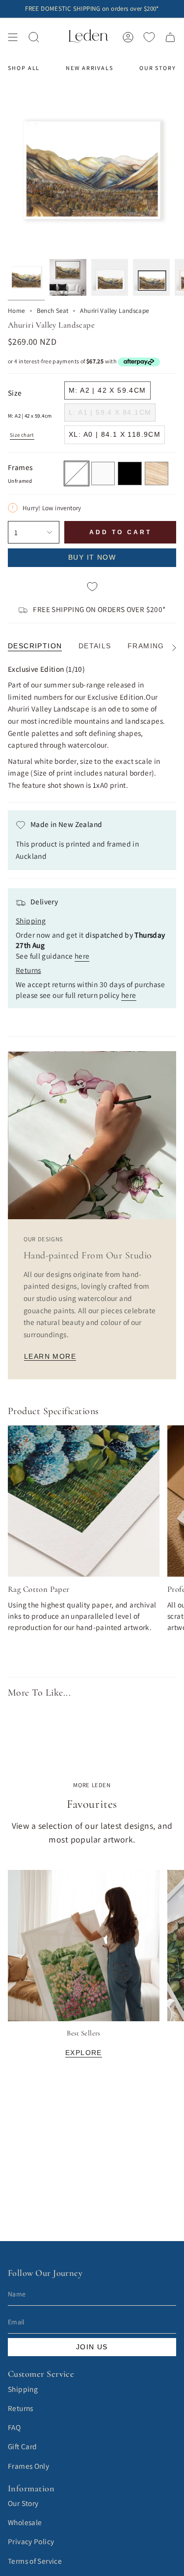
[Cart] (170, 37)
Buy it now (92, 557)
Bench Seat (53, 311)
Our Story (23, 2503)
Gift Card (22, 2446)
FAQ (14, 2427)
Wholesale (25, 2522)
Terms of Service (35, 2561)
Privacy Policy (31, 2541)
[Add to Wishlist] (92, 587)
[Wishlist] (149, 37)
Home (16, 311)
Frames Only (28, 2466)
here (82, 956)
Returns (21, 2408)
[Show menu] (13, 37)
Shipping (23, 2389)
